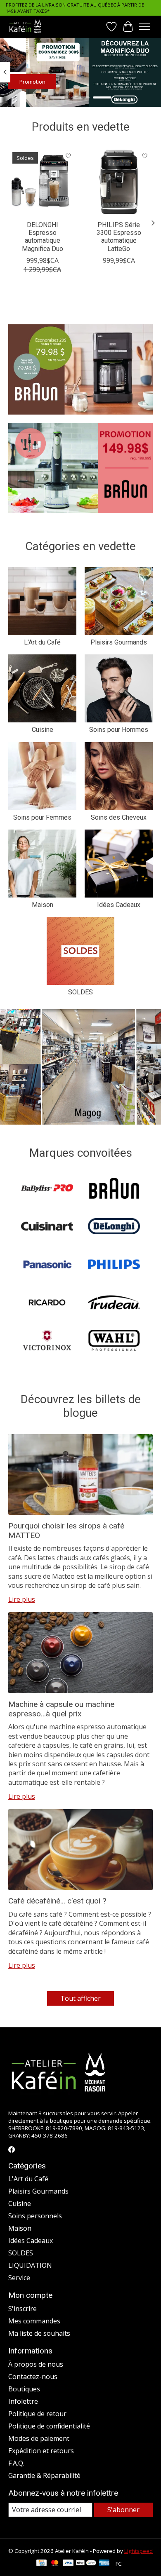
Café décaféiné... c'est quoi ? (57, 1901)
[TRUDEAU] (114, 1303)
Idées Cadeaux (119, 905)
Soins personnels (35, 2216)
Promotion (32, 82)
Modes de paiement (39, 2438)
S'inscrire (22, 2309)
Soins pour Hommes (119, 730)
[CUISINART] (47, 1227)
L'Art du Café (42, 642)
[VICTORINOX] (47, 1341)
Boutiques (24, 2389)
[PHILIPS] (114, 1265)
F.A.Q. (16, 2463)
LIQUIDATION (30, 2265)
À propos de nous (36, 2364)
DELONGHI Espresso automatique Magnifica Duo (43, 237)
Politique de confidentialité (49, 2426)
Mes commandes (34, 2321)
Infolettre (23, 2401)
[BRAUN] (114, 1189)
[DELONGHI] (114, 1227)
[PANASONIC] (47, 1265)
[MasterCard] (55, 2564)
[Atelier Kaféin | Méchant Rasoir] (25, 27)
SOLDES (80, 992)
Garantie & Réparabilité (44, 2475)
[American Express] (104, 2564)
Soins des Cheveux (119, 817)
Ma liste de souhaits (39, 2333)
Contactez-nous (33, 2377)
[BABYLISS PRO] (47, 1189)
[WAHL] (114, 1341)
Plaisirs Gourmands (119, 642)
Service (19, 2278)
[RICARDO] (47, 1303)
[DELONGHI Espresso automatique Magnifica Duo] (42, 182)
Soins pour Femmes (42, 817)
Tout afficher (80, 1998)
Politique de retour (37, 2414)
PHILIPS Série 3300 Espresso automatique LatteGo (119, 237)
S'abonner (123, 2510)
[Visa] (68, 2564)
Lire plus (22, 1599)
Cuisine (43, 730)
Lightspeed (139, 2551)
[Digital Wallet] (86, 2564)
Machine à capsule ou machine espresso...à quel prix (61, 1709)
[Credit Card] (41, 2564)
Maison (43, 905)
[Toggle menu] (144, 27)
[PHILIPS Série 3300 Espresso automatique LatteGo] (119, 182)
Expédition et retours (41, 2451)
